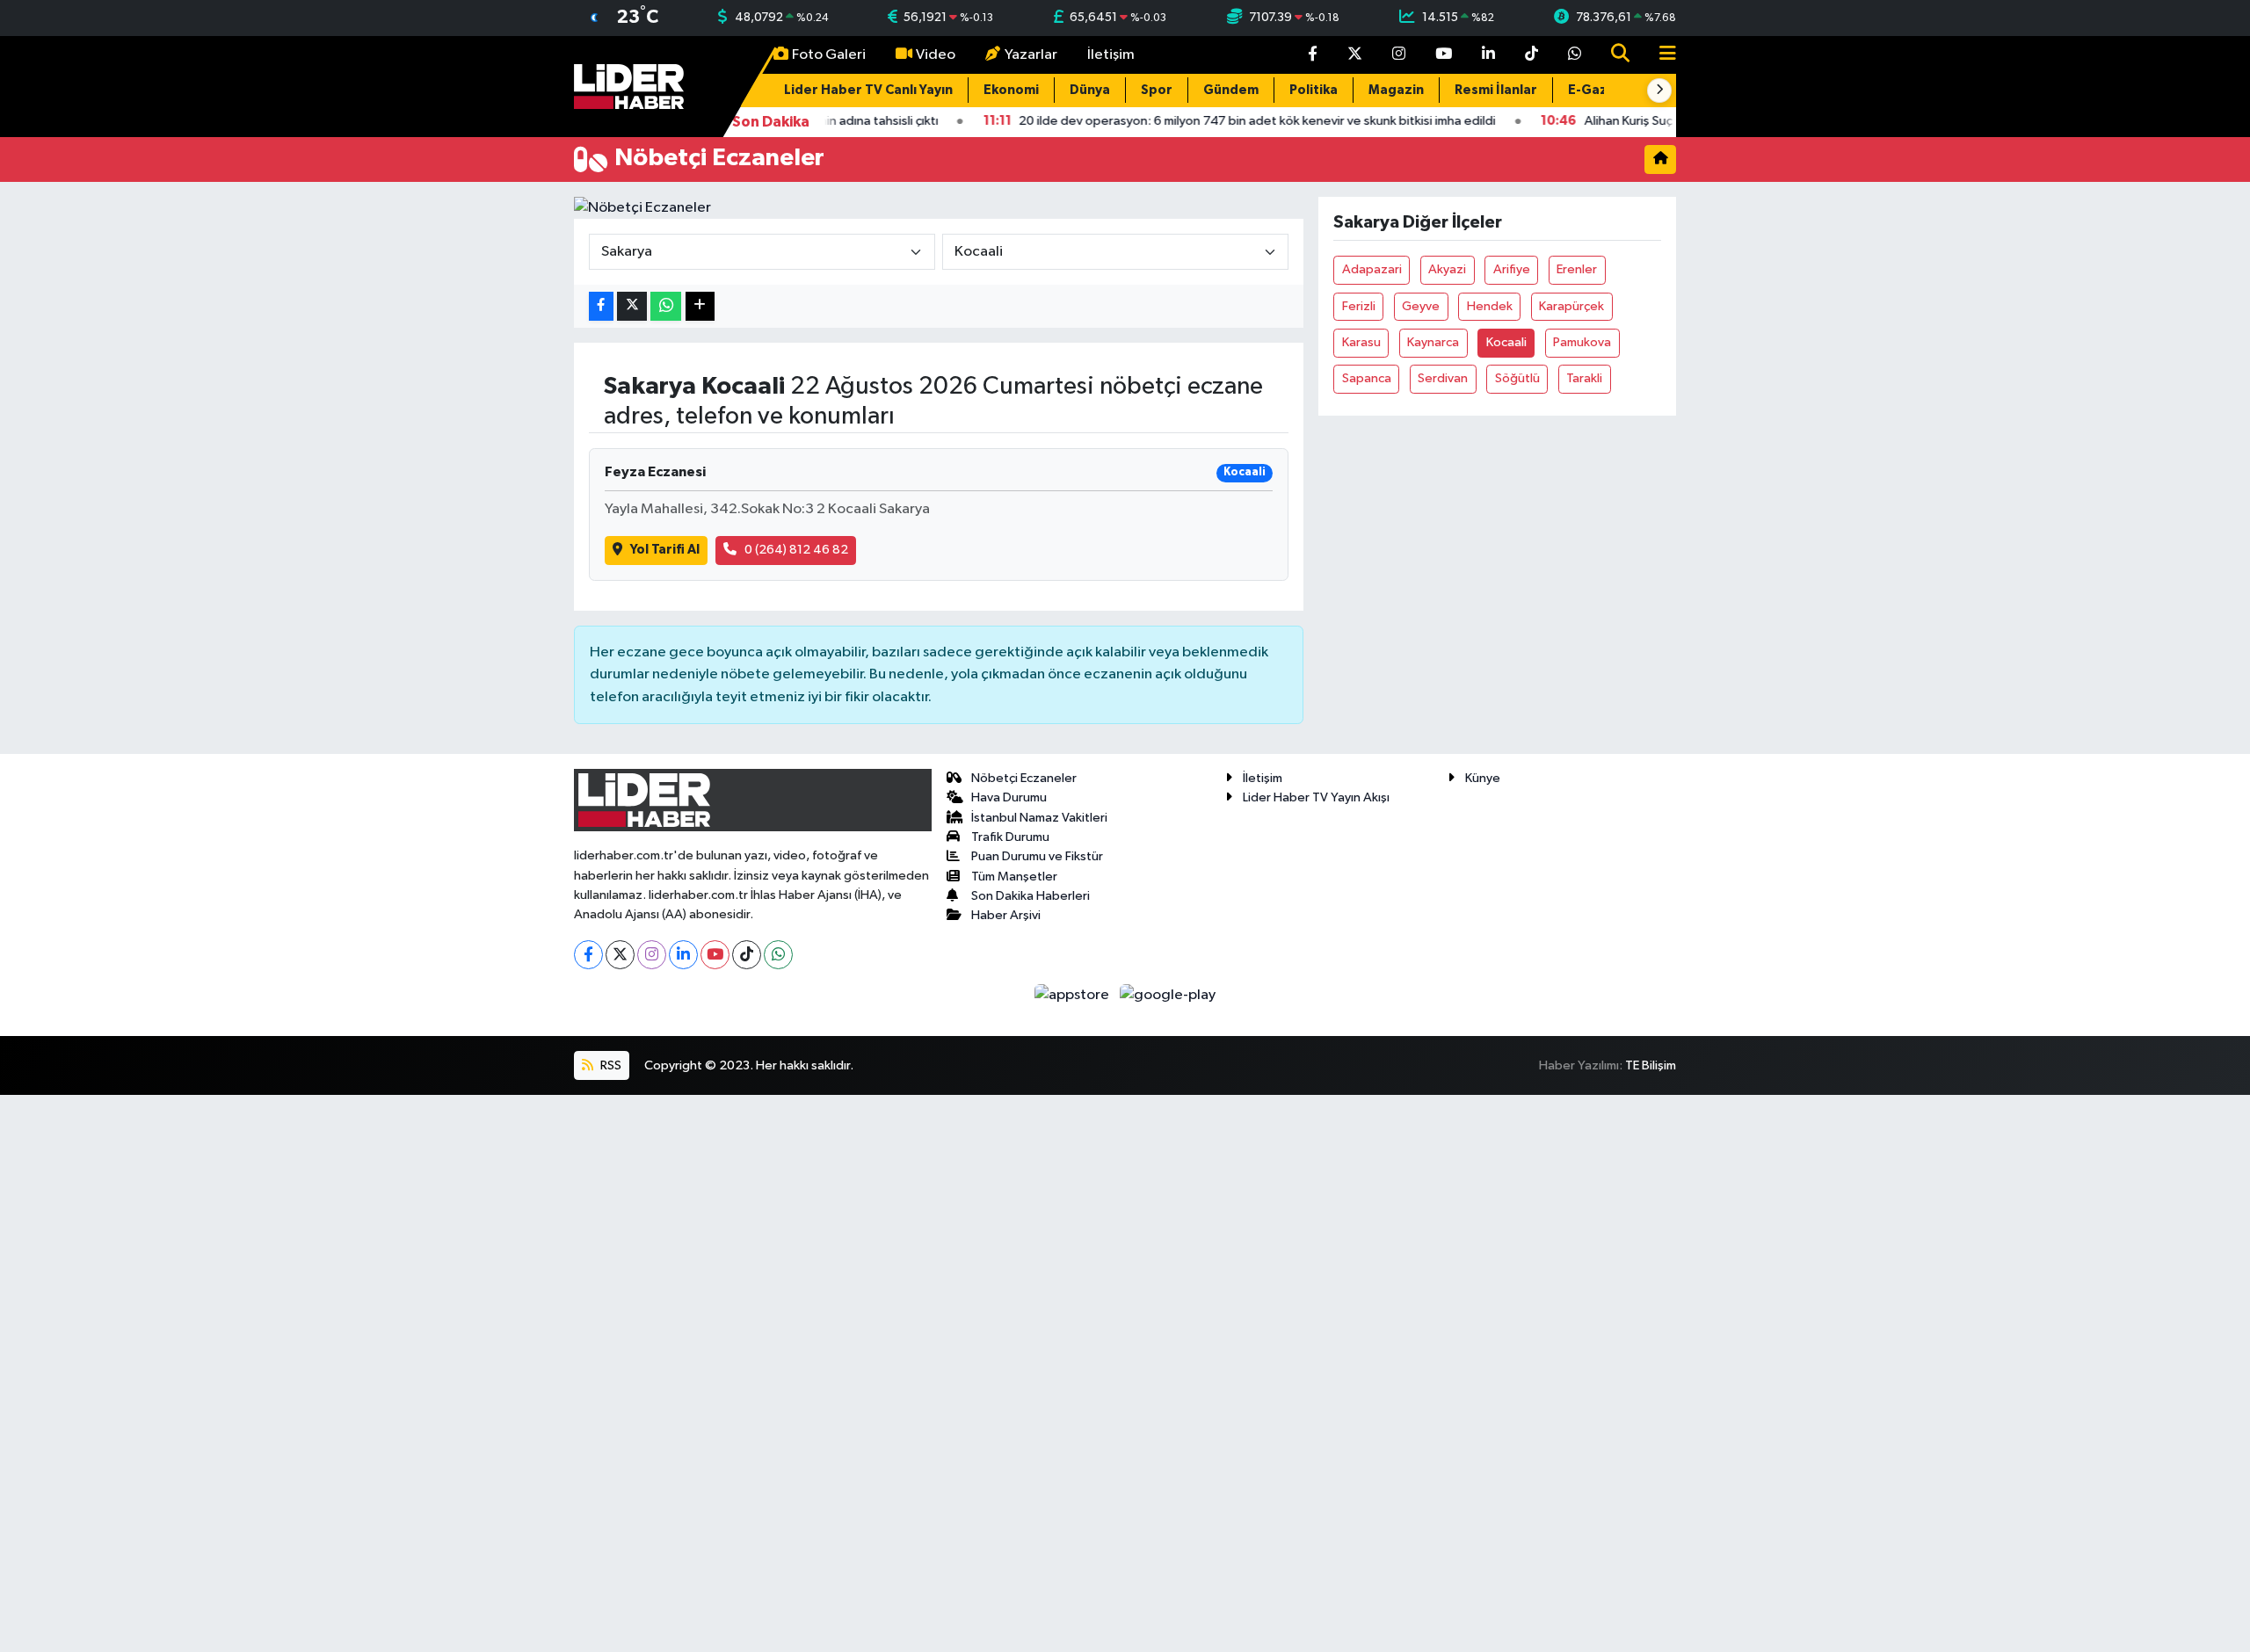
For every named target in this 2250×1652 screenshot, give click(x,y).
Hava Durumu (1009, 797)
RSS (610, 1065)
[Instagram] (652, 955)
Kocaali (1506, 342)
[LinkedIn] (683, 955)
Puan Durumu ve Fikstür (1037, 856)
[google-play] (1168, 995)
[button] (1659, 91)
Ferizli (1359, 306)
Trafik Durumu (1010, 837)
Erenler (1577, 269)
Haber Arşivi (1006, 915)
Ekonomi (1011, 90)
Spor (1157, 90)
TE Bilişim (1651, 1065)
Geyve (1421, 306)
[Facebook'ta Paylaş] (601, 306)
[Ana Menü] (1660, 55)
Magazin (1396, 90)
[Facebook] (588, 955)
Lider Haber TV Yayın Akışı (1316, 797)
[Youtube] (715, 955)
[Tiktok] (747, 955)
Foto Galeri (829, 55)
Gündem (1231, 90)
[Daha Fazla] (700, 306)
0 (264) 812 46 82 (796, 550)
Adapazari (1372, 269)
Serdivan (1443, 378)
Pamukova (1582, 342)
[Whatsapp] (778, 955)
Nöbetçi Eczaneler (1024, 778)
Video (936, 55)
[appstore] (1074, 995)
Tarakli (1584, 378)
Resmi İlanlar (1496, 90)
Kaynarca (1433, 342)
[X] (620, 955)
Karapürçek (1571, 306)
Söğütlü (1517, 378)
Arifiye (1512, 269)
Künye (1483, 778)
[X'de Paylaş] (632, 306)
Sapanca (1367, 378)
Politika (1314, 90)
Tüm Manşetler (1014, 877)
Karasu (1361, 342)
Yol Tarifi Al (665, 550)
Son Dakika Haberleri (1031, 896)
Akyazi (1447, 269)
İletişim (1111, 55)
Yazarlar (1031, 55)
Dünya (1090, 90)
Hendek (1490, 306)
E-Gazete (1600, 90)
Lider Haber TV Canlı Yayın (868, 90)
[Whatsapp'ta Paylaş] (666, 306)
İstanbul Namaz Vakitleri (1039, 818)
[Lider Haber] (629, 86)
